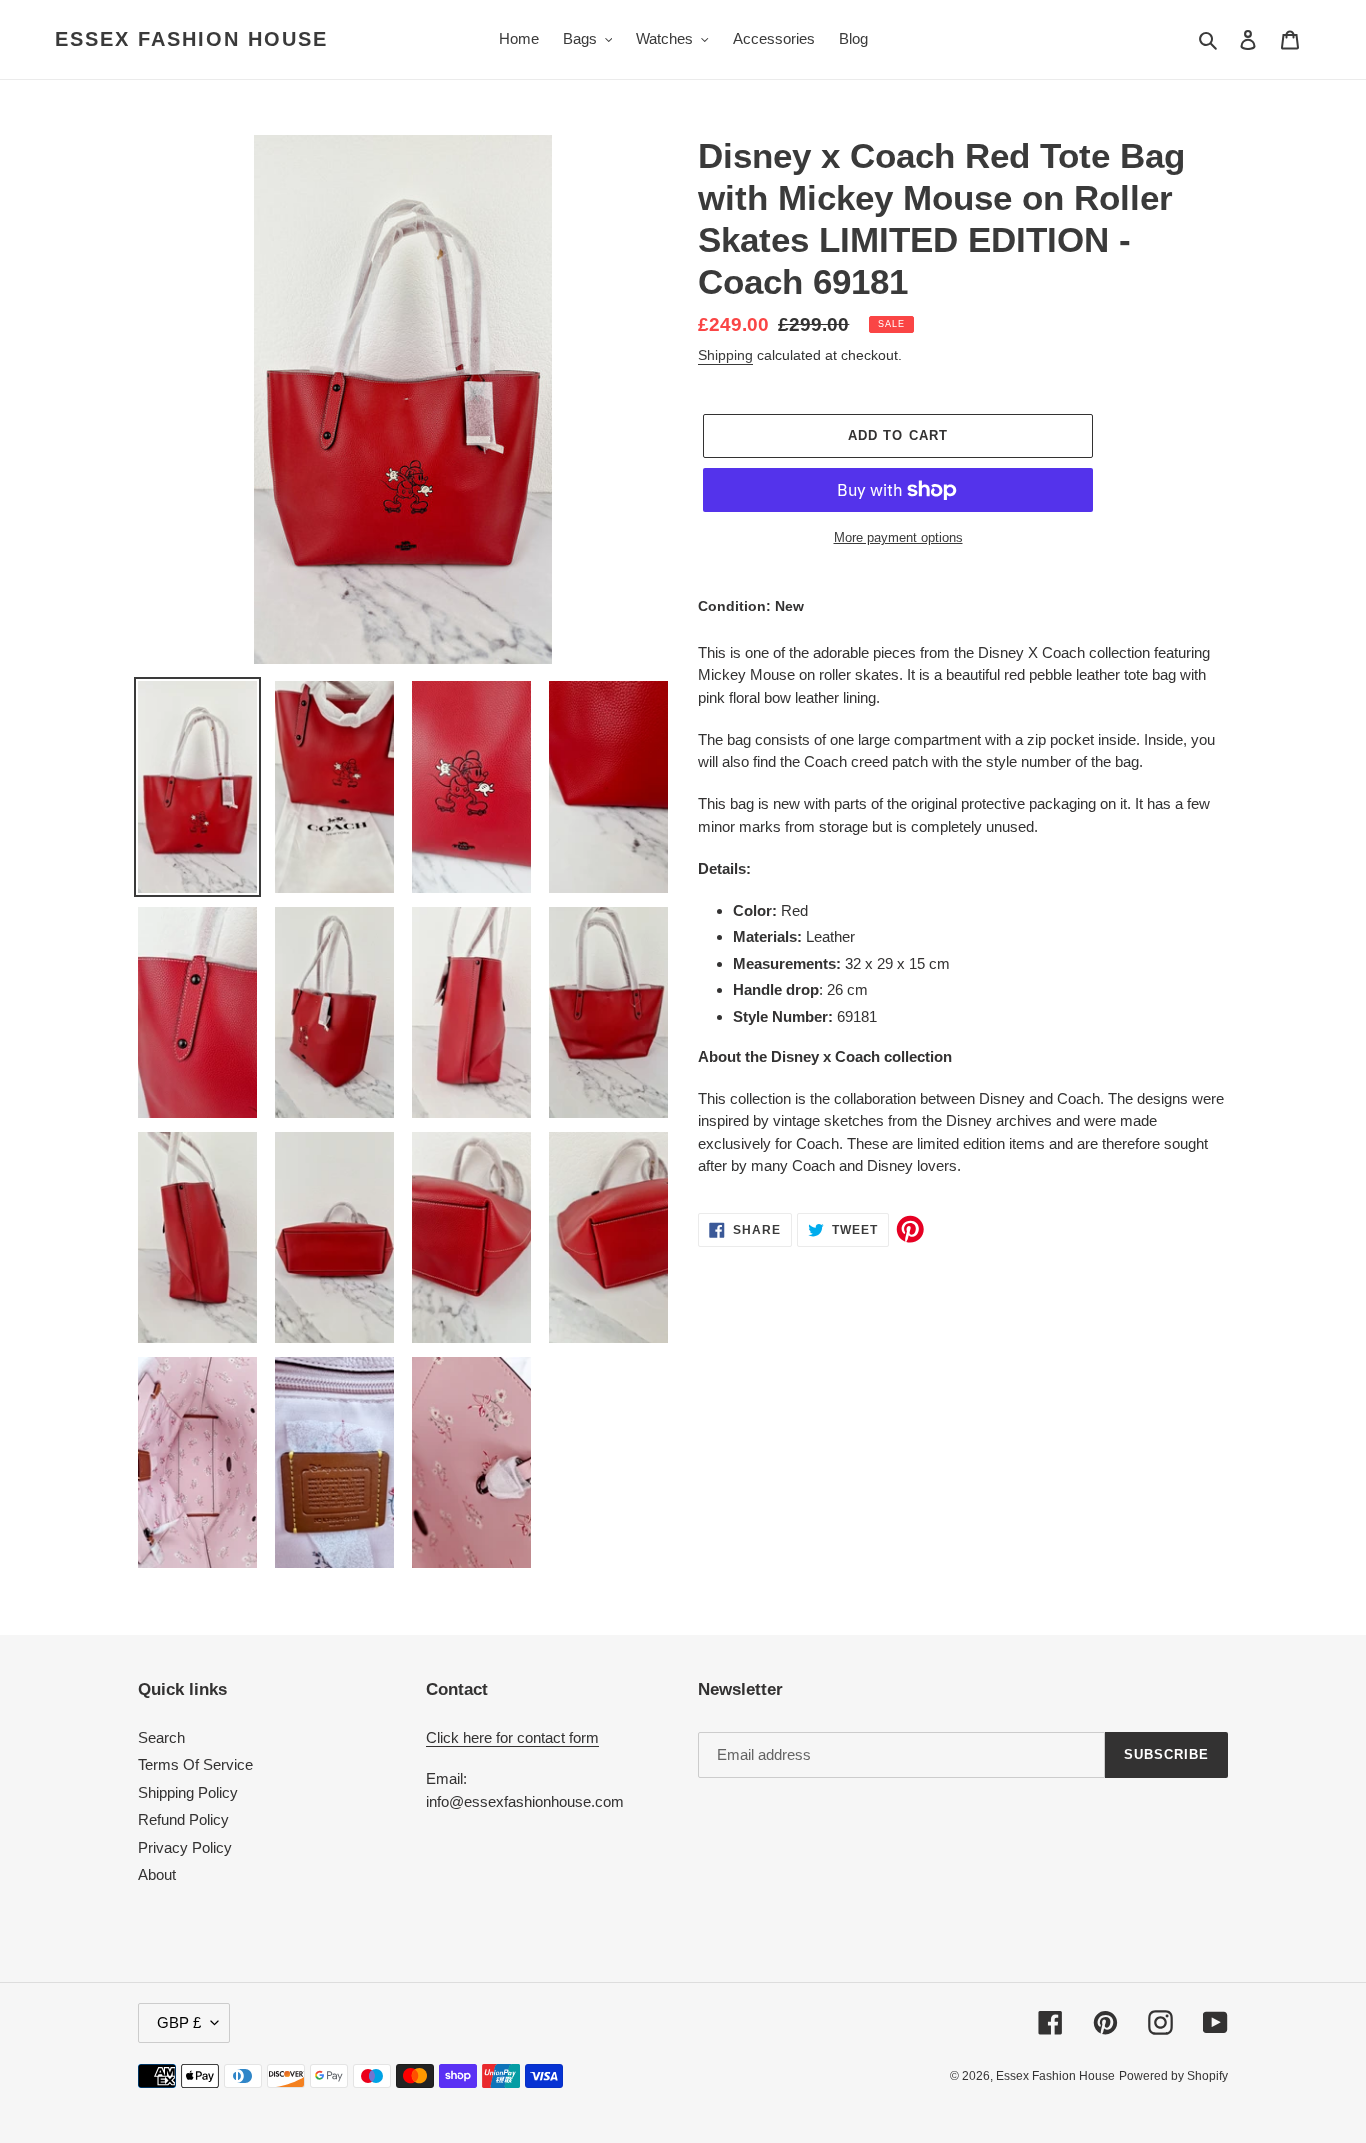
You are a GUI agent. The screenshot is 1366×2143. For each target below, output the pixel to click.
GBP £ (179, 2022)
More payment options (898, 537)
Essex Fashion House (191, 39)
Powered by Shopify (1173, 2076)
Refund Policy (183, 1819)
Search (161, 1737)
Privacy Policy (185, 1847)
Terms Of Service (195, 1764)
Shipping (725, 355)
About (157, 1874)
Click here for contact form (512, 1737)
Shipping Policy (188, 1792)
